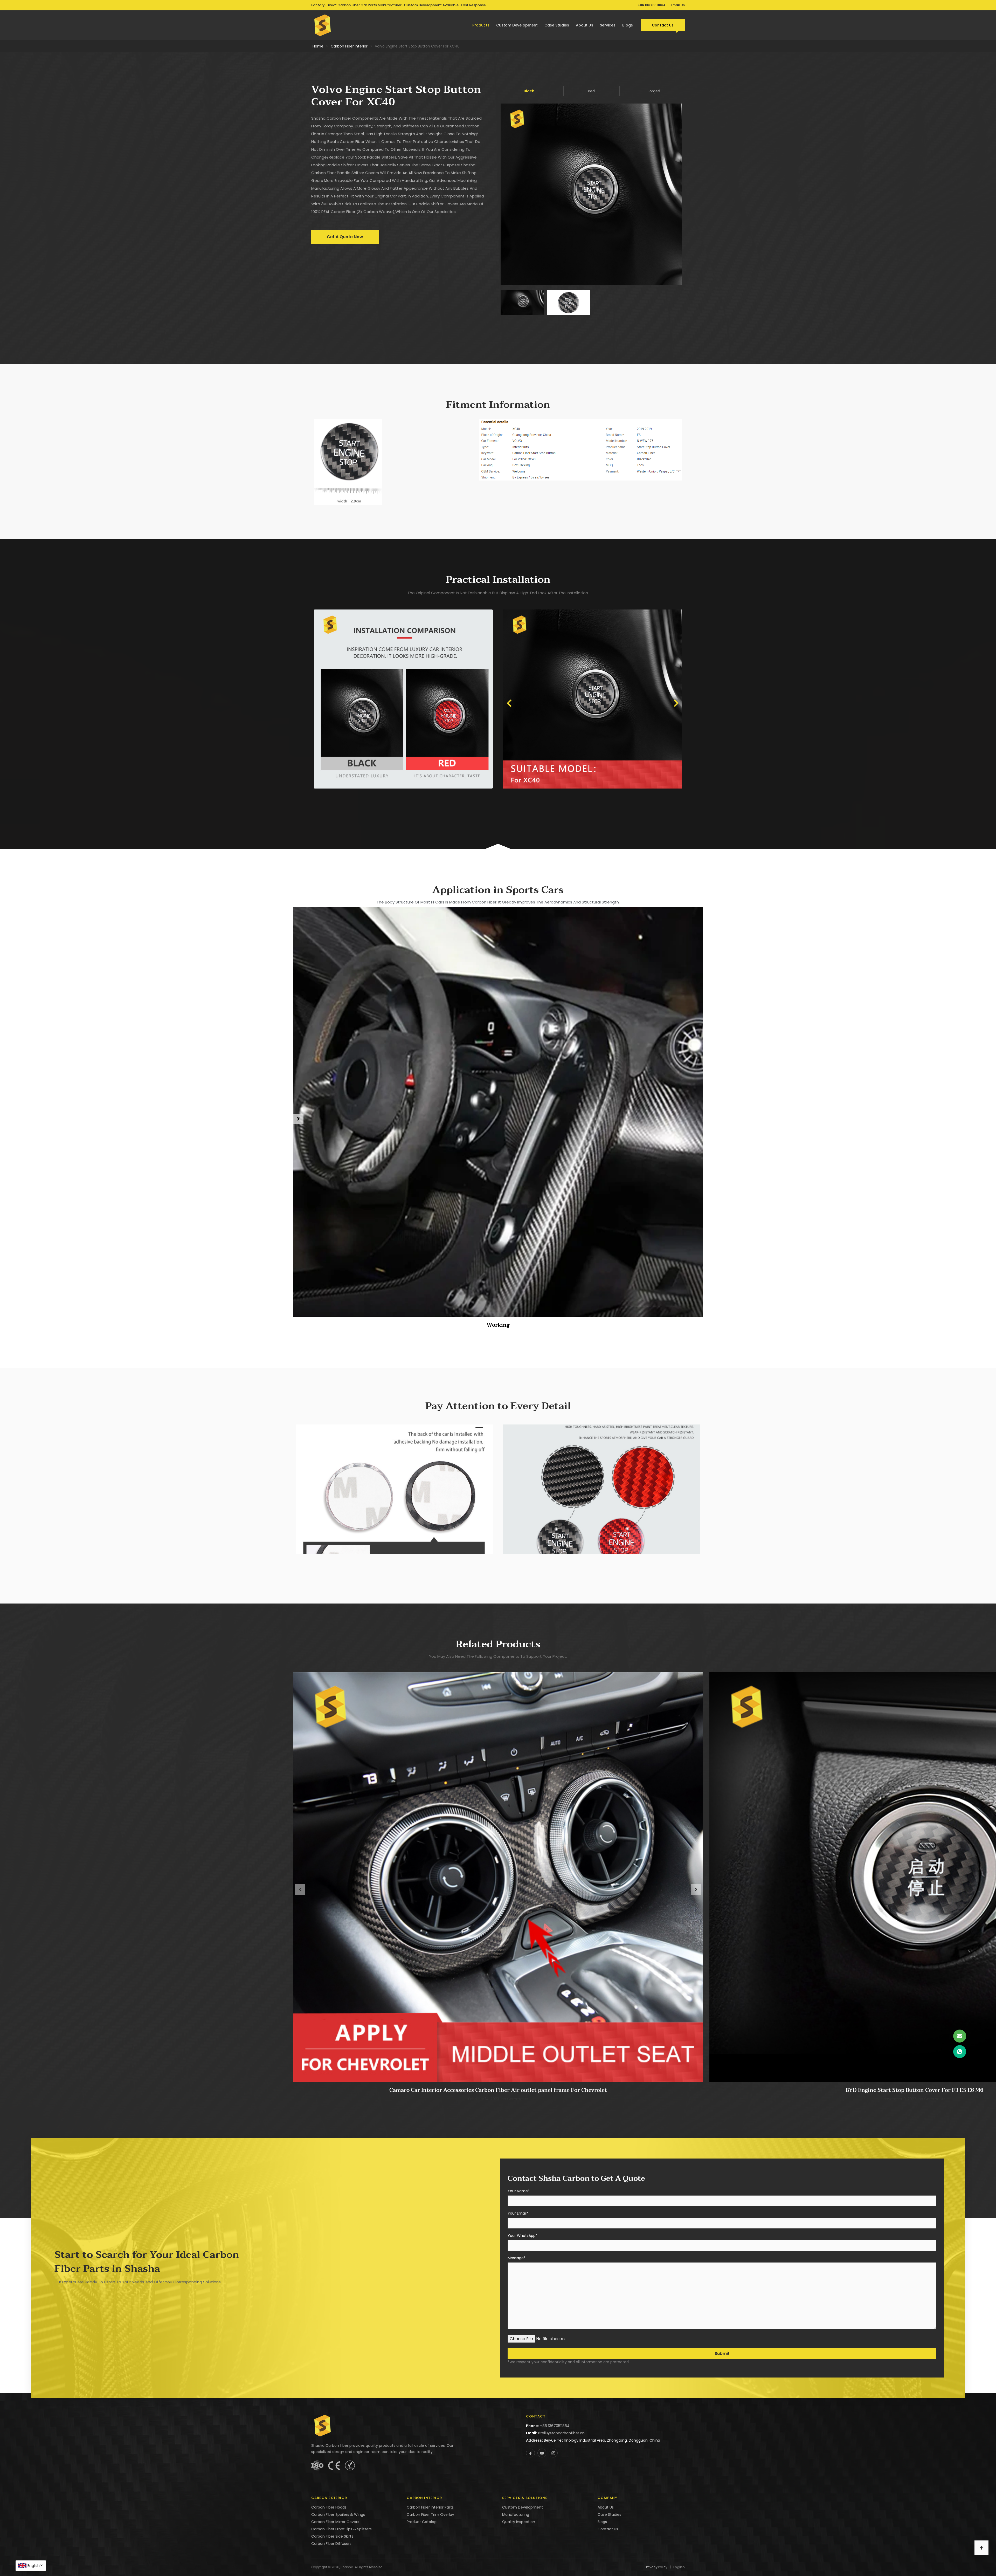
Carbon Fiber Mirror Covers (335, 2522)
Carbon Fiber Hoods (329, 2507)
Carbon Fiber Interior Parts (430, 2507)
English (34, 2566)
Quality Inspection (519, 2522)
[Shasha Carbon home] (323, 25)
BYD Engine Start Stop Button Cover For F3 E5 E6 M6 (914, 2090)
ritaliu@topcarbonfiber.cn (561, 2433)
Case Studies (557, 25)
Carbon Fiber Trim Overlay (430, 2515)
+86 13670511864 (652, 5)
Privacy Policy (657, 2567)
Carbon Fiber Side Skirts (332, 2536)
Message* (517, 2258)
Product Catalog (422, 2522)
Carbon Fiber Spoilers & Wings (338, 2515)
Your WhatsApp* (523, 2236)
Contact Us (663, 25)
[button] (509, 703)
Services (608, 25)
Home (318, 46)
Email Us (678, 5)
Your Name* (519, 2191)
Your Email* (518, 2214)
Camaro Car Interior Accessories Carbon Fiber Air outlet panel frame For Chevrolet (498, 2090)
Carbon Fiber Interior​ (349, 46)
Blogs (628, 25)
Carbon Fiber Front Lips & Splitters (341, 2529)
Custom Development (517, 25)
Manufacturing (516, 2515)
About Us (585, 25)
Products (481, 25)
